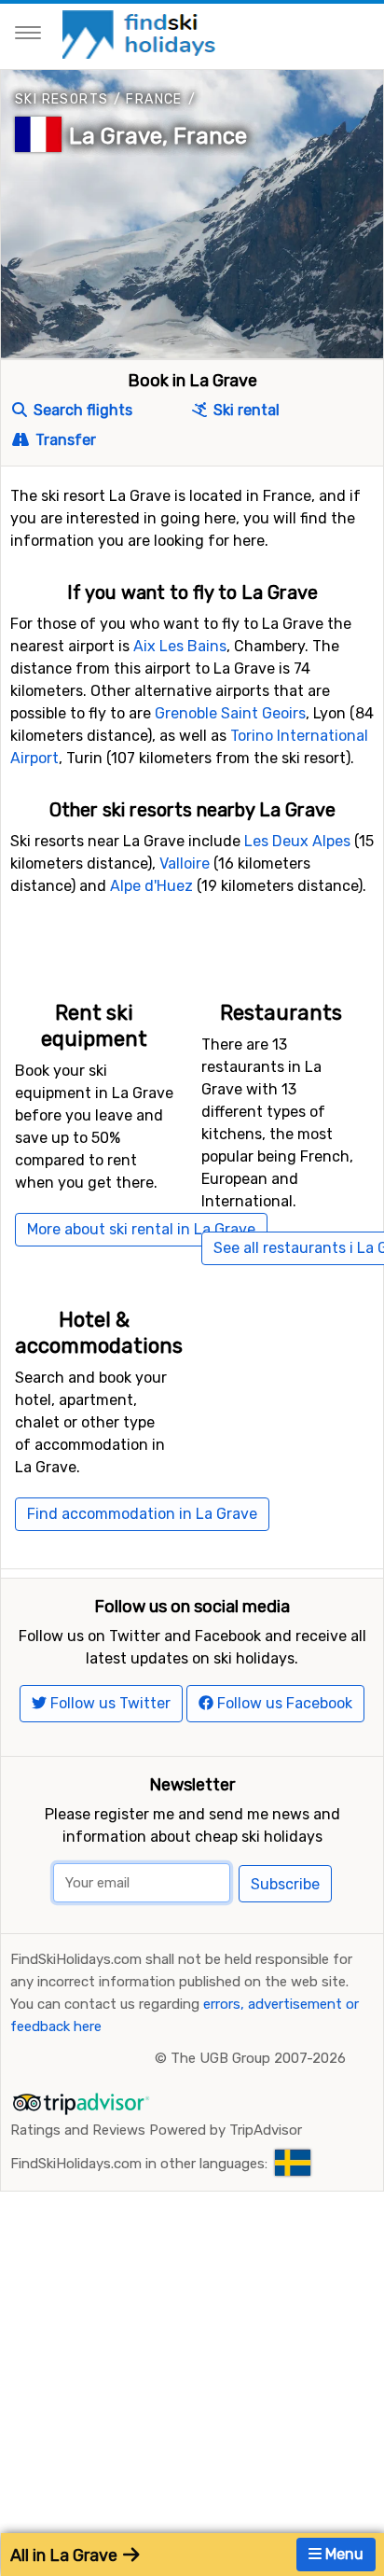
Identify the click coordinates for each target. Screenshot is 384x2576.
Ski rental (245, 410)
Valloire (185, 863)
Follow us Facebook (283, 1703)
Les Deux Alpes (297, 841)
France (154, 99)
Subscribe (285, 1884)
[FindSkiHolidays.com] (141, 33)
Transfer (64, 440)
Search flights (81, 410)
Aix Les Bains (180, 646)
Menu (343, 2554)
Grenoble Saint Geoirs (230, 713)
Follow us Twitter (109, 1703)
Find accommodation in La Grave (142, 1514)
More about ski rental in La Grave (141, 1229)
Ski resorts (62, 99)
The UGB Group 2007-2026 (258, 2058)
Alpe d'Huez (151, 886)
